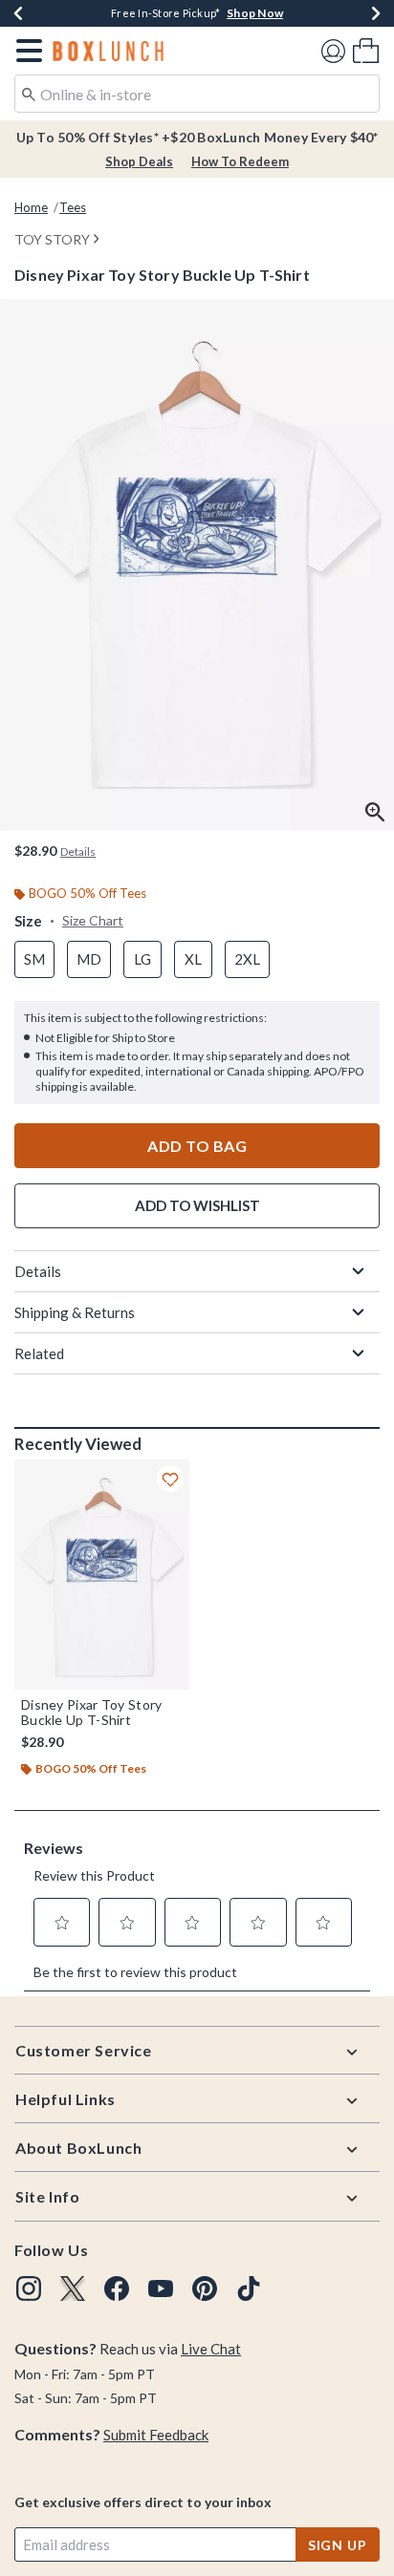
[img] (29, 2289)
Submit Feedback (156, 2435)
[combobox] (197, 94)
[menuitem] (366, 50)
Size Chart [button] (93, 920)
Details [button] (78, 852)
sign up (338, 2545)
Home (31, 207)
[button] (25, 51)
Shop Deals (139, 161)
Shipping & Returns (75, 1312)
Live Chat (211, 2349)
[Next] (376, 13)
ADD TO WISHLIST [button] (197, 1205)
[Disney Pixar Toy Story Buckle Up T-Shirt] (102, 1575)
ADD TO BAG (197, 1146)
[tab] (197, 565)
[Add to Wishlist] (170, 1479)
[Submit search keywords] (29, 93)
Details (38, 1271)
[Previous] (18, 13)
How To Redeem (240, 161)
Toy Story (52, 239)
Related (39, 1353)
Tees (73, 207)
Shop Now (255, 13)
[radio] (34, 959)
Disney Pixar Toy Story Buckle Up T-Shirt (92, 1713)
